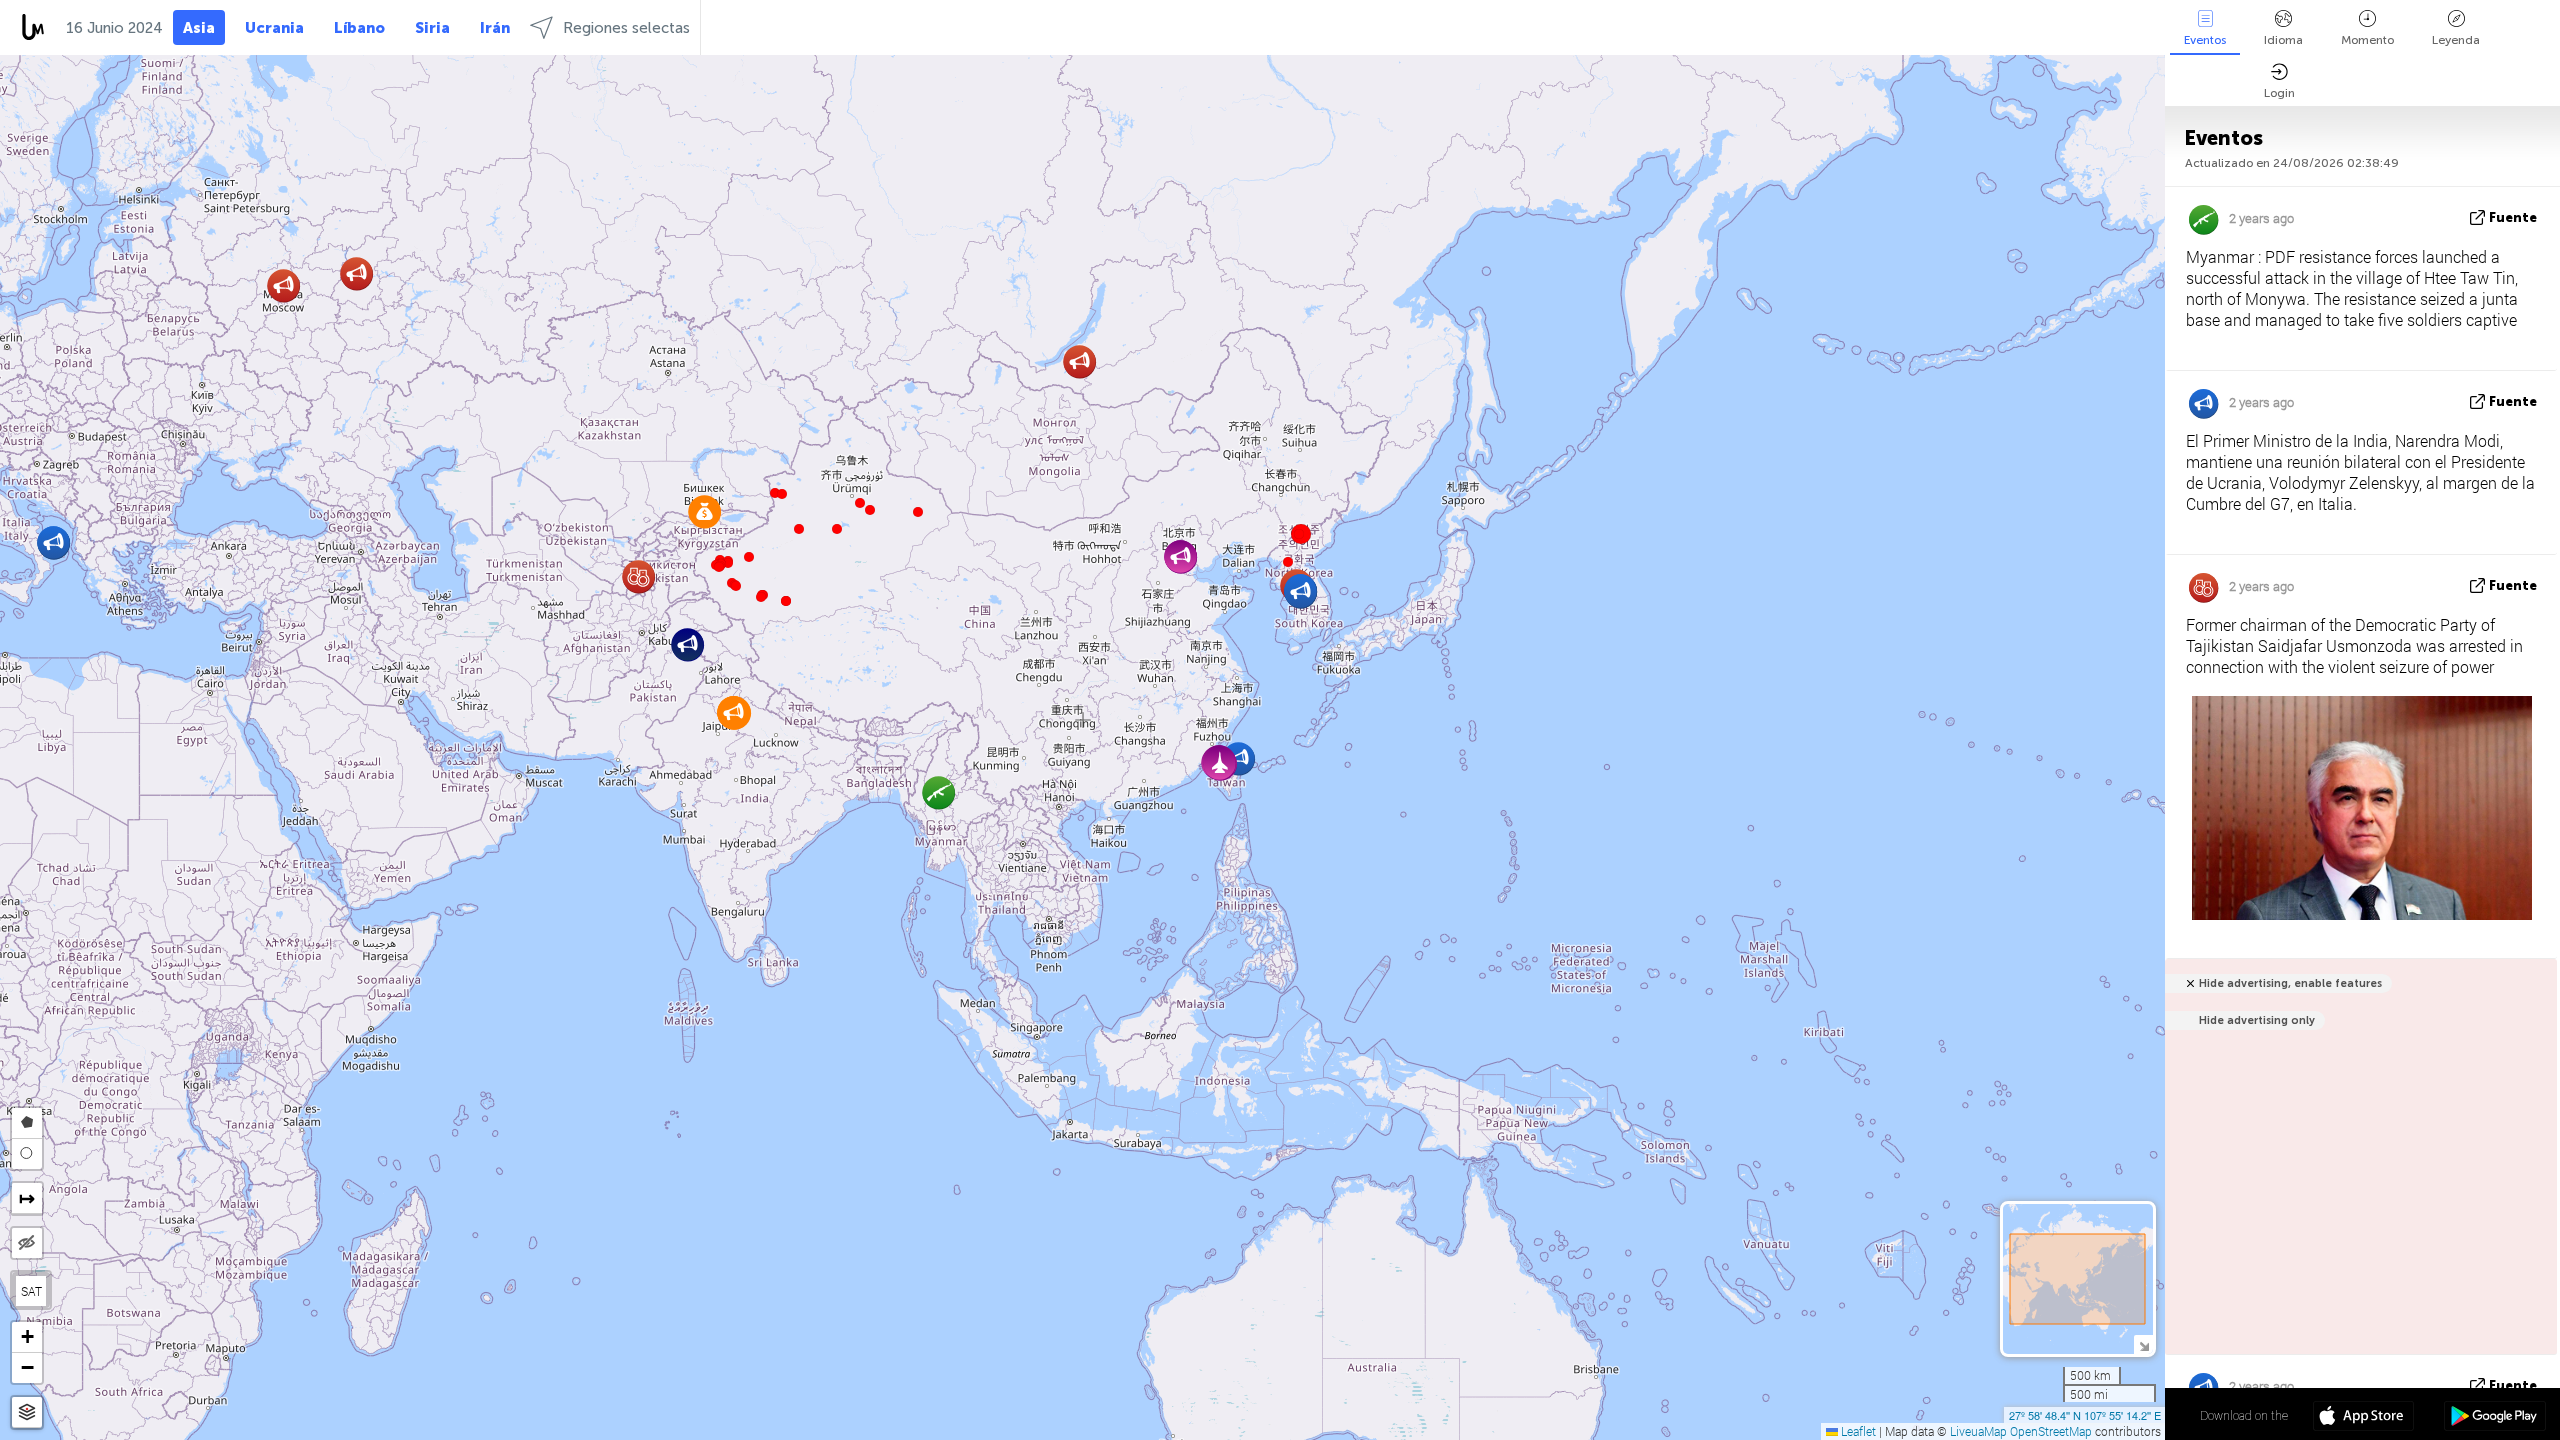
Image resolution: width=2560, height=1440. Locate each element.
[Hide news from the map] (27, 1243)
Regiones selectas (626, 28)
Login (2279, 93)
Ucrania (274, 28)
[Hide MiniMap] (2143, 1344)
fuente (2513, 217)
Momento (2367, 40)
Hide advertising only (2257, 1020)
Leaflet (1857, 1431)
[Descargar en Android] (2494, 1418)
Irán (495, 28)
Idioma (2283, 40)
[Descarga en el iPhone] (2363, 1418)
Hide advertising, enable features (2290, 983)
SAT (31, 1291)
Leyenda (2456, 40)
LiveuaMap (1978, 1431)
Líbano (359, 28)
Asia (199, 28)
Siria (432, 28)
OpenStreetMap (2051, 1431)
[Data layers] (27, 1412)
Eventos (2205, 40)
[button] (761, 597)
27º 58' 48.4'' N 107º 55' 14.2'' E (2085, 1415)
